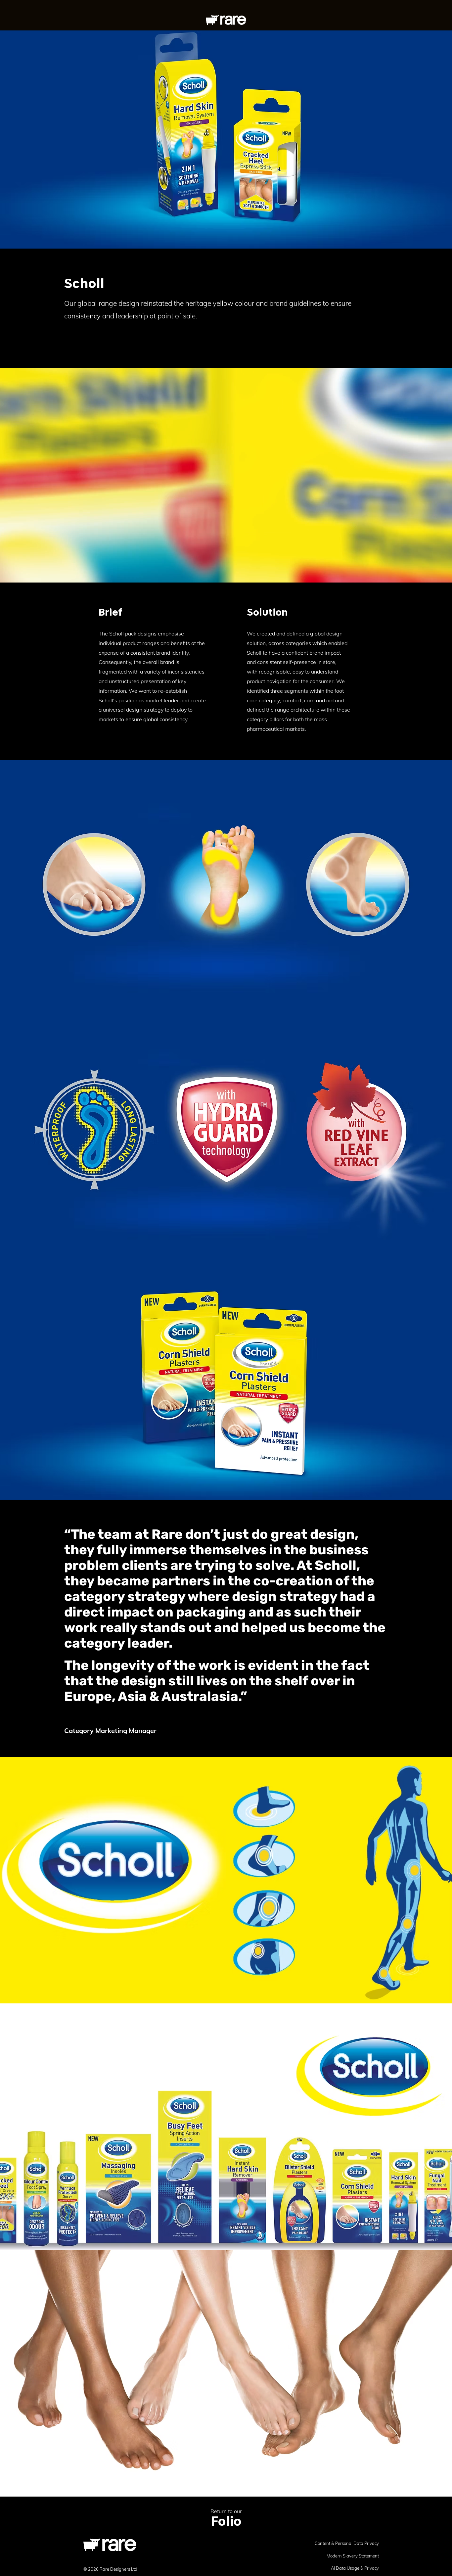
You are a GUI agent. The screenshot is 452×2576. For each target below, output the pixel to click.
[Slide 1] (226, 567)
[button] (378, 18)
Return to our (226, 2511)
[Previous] (37, 476)
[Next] (415, 476)
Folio (226, 2521)
